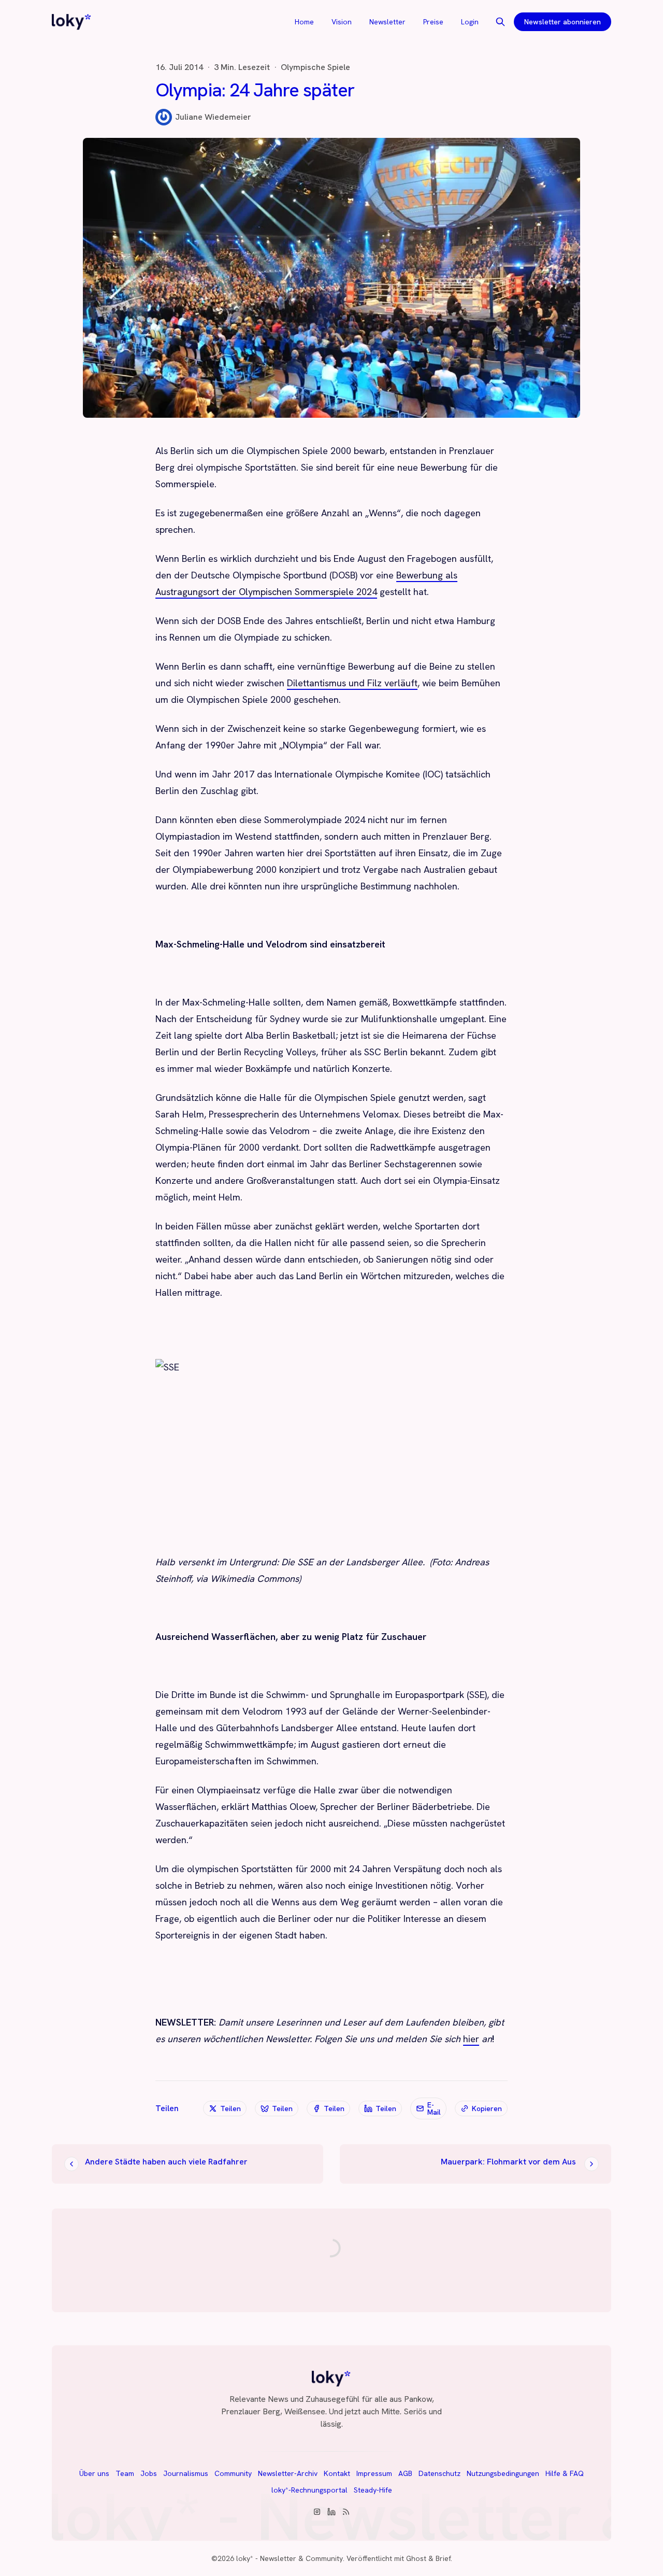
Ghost (416, 2558)
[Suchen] (500, 22)
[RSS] (346, 2512)
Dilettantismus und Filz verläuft (352, 683)
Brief (443, 2558)
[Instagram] (317, 2512)
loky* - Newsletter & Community (290, 2558)
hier (471, 2039)
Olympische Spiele (315, 67)
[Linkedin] (331, 2512)
